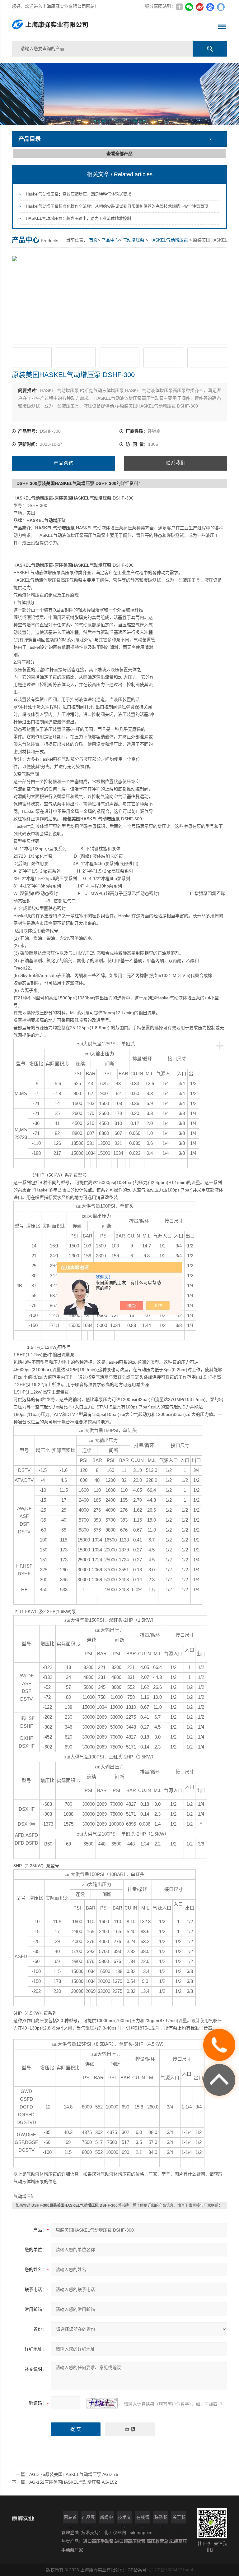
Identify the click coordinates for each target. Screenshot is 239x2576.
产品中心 (110, 240)
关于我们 (179, 2519)
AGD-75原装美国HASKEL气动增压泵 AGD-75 (74, 2474)
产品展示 (88, 2519)
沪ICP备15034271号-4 (171, 2570)
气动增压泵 (134, 240)
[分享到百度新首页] (210, 7)
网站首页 (70, 2519)
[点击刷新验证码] (102, 2403)
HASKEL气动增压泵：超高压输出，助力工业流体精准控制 (78, 218)
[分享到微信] (189, 7)
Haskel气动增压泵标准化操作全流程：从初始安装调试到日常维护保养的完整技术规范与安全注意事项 (117, 206)
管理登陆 (70, 2532)
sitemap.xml (142, 2532)
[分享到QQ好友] (221, 7)
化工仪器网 (115, 2532)
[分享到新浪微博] (200, 7)
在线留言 (143, 2519)
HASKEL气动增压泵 (169, 240)
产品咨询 (63, 463)
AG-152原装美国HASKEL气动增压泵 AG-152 (73, 2482)
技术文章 (124, 2519)
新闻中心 (106, 2519)
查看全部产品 (119, 154)
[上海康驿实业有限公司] (76, 27)
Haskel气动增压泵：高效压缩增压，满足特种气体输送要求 (79, 194)
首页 (93, 240)
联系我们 (176, 463)
